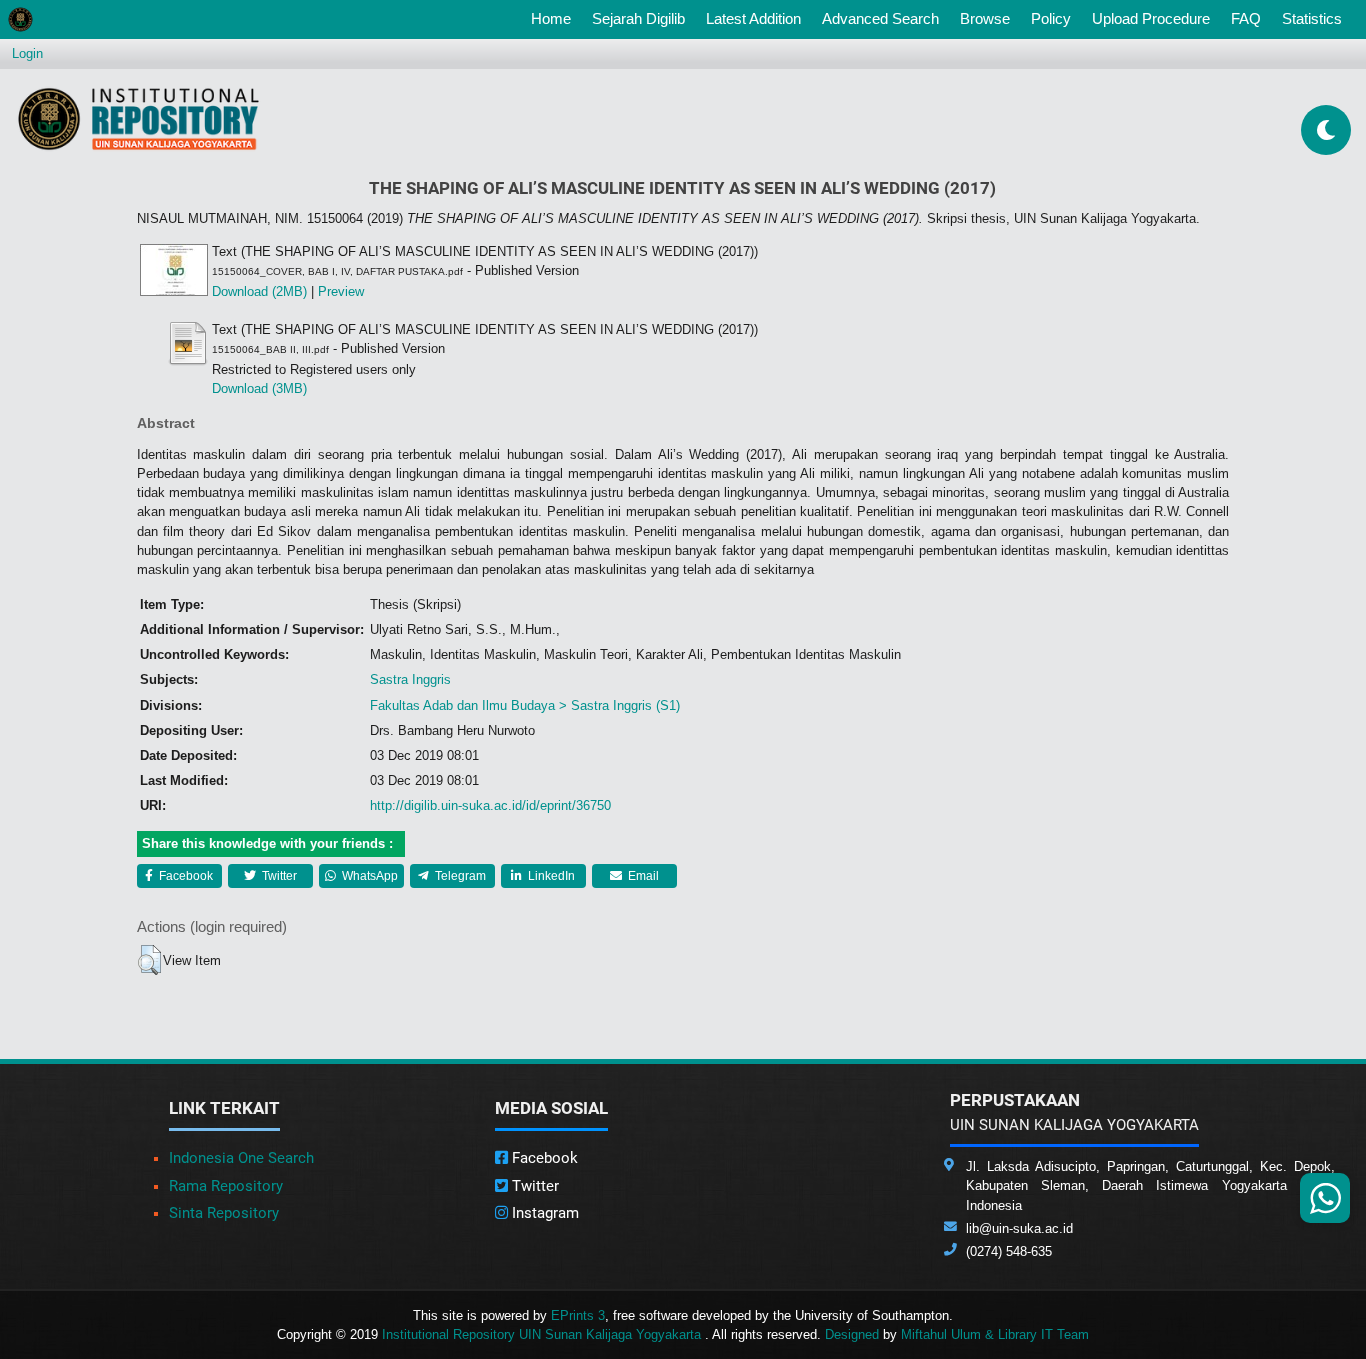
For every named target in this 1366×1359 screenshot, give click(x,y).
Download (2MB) (259, 291)
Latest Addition (753, 18)
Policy (1051, 18)
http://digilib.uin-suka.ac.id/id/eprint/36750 (490, 805)
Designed (852, 1334)
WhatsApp (368, 876)
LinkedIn (550, 876)
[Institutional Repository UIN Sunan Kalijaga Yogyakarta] (138, 118)
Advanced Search (880, 18)
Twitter (278, 876)
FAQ (1246, 18)
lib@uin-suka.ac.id (1019, 1228)
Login (27, 53)
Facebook (184, 876)
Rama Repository (226, 1186)
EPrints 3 (578, 1315)
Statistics (1312, 18)
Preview (341, 291)
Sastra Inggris (410, 679)
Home (555, 18)
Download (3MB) (259, 388)
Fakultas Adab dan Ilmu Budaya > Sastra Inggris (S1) (525, 705)
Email (642, 876)
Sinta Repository (224, 1213)
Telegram (459, 876)
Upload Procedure (1151, 18)
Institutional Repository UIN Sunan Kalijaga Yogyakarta (543, 1334)
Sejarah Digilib (638, 18)
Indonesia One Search (241, 1158)
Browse (985, 18)
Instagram (543, 1213)
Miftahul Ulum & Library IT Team (995, 1334)
